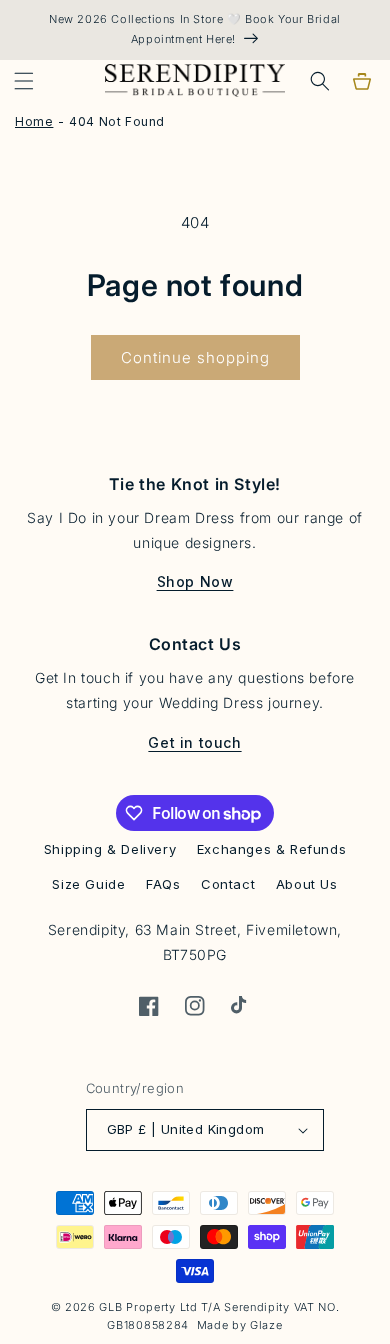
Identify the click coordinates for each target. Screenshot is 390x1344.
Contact (228, 884)
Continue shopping (195, 357)
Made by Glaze (240, 1325)
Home (34, 121)
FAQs (163, 884)
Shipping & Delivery (110, 849)
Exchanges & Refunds (271, 849)
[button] (24, 81)
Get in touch (194, 742)
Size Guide (88, 884)
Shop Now (195, 581)
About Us (307, 884)
